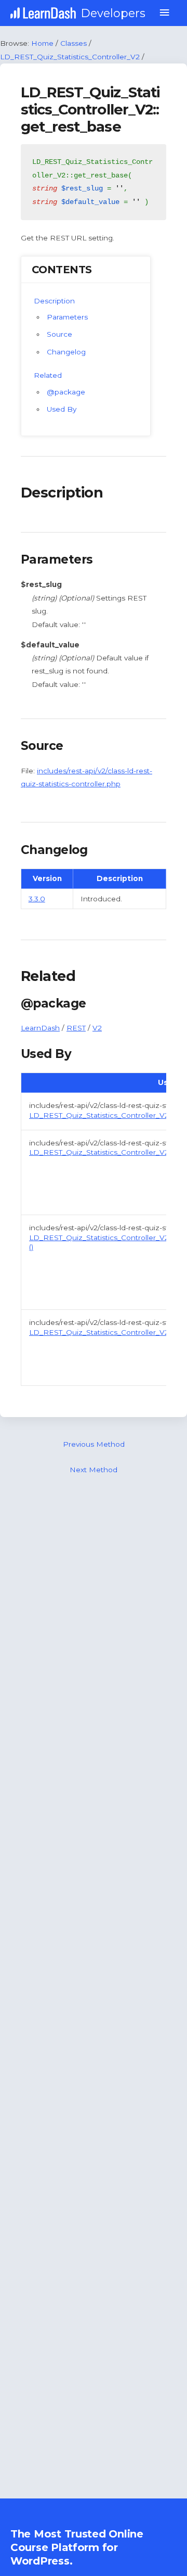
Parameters (67, 317)
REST (76, 1028)
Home (42, 43)
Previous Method (94, 1444)
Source (59, 334)
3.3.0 (37, 899)
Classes (74, 43)
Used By (62, 409)
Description (54, 301)
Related (48, 375)
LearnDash (40, 1028)
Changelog (66, 352)
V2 (97, 1028)
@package (66, 392)
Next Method (94, 1470)
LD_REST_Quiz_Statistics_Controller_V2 (70, 57)
